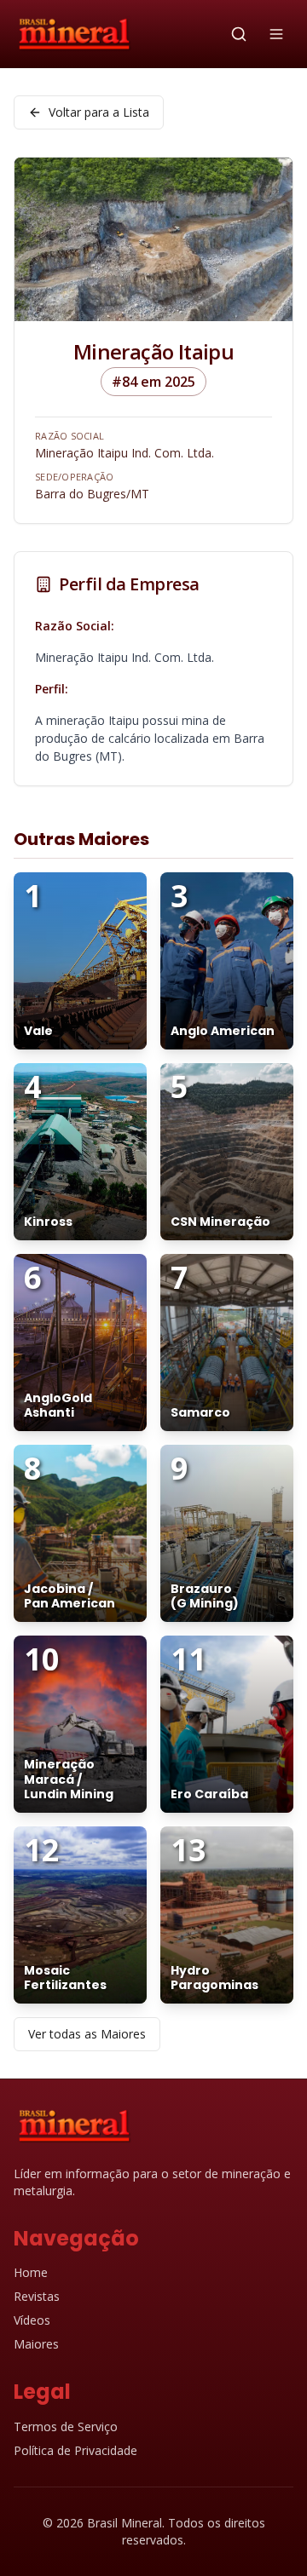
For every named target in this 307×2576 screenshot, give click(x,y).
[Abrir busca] (239, 34)
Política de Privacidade (75, 2450)
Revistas (37, 2296)
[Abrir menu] (276, 34)
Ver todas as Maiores (87, 2034)
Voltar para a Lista (99, 112)
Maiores (36, 2344)
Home (31, 2272)
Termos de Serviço (66, 2426)
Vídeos (32, 2320)
